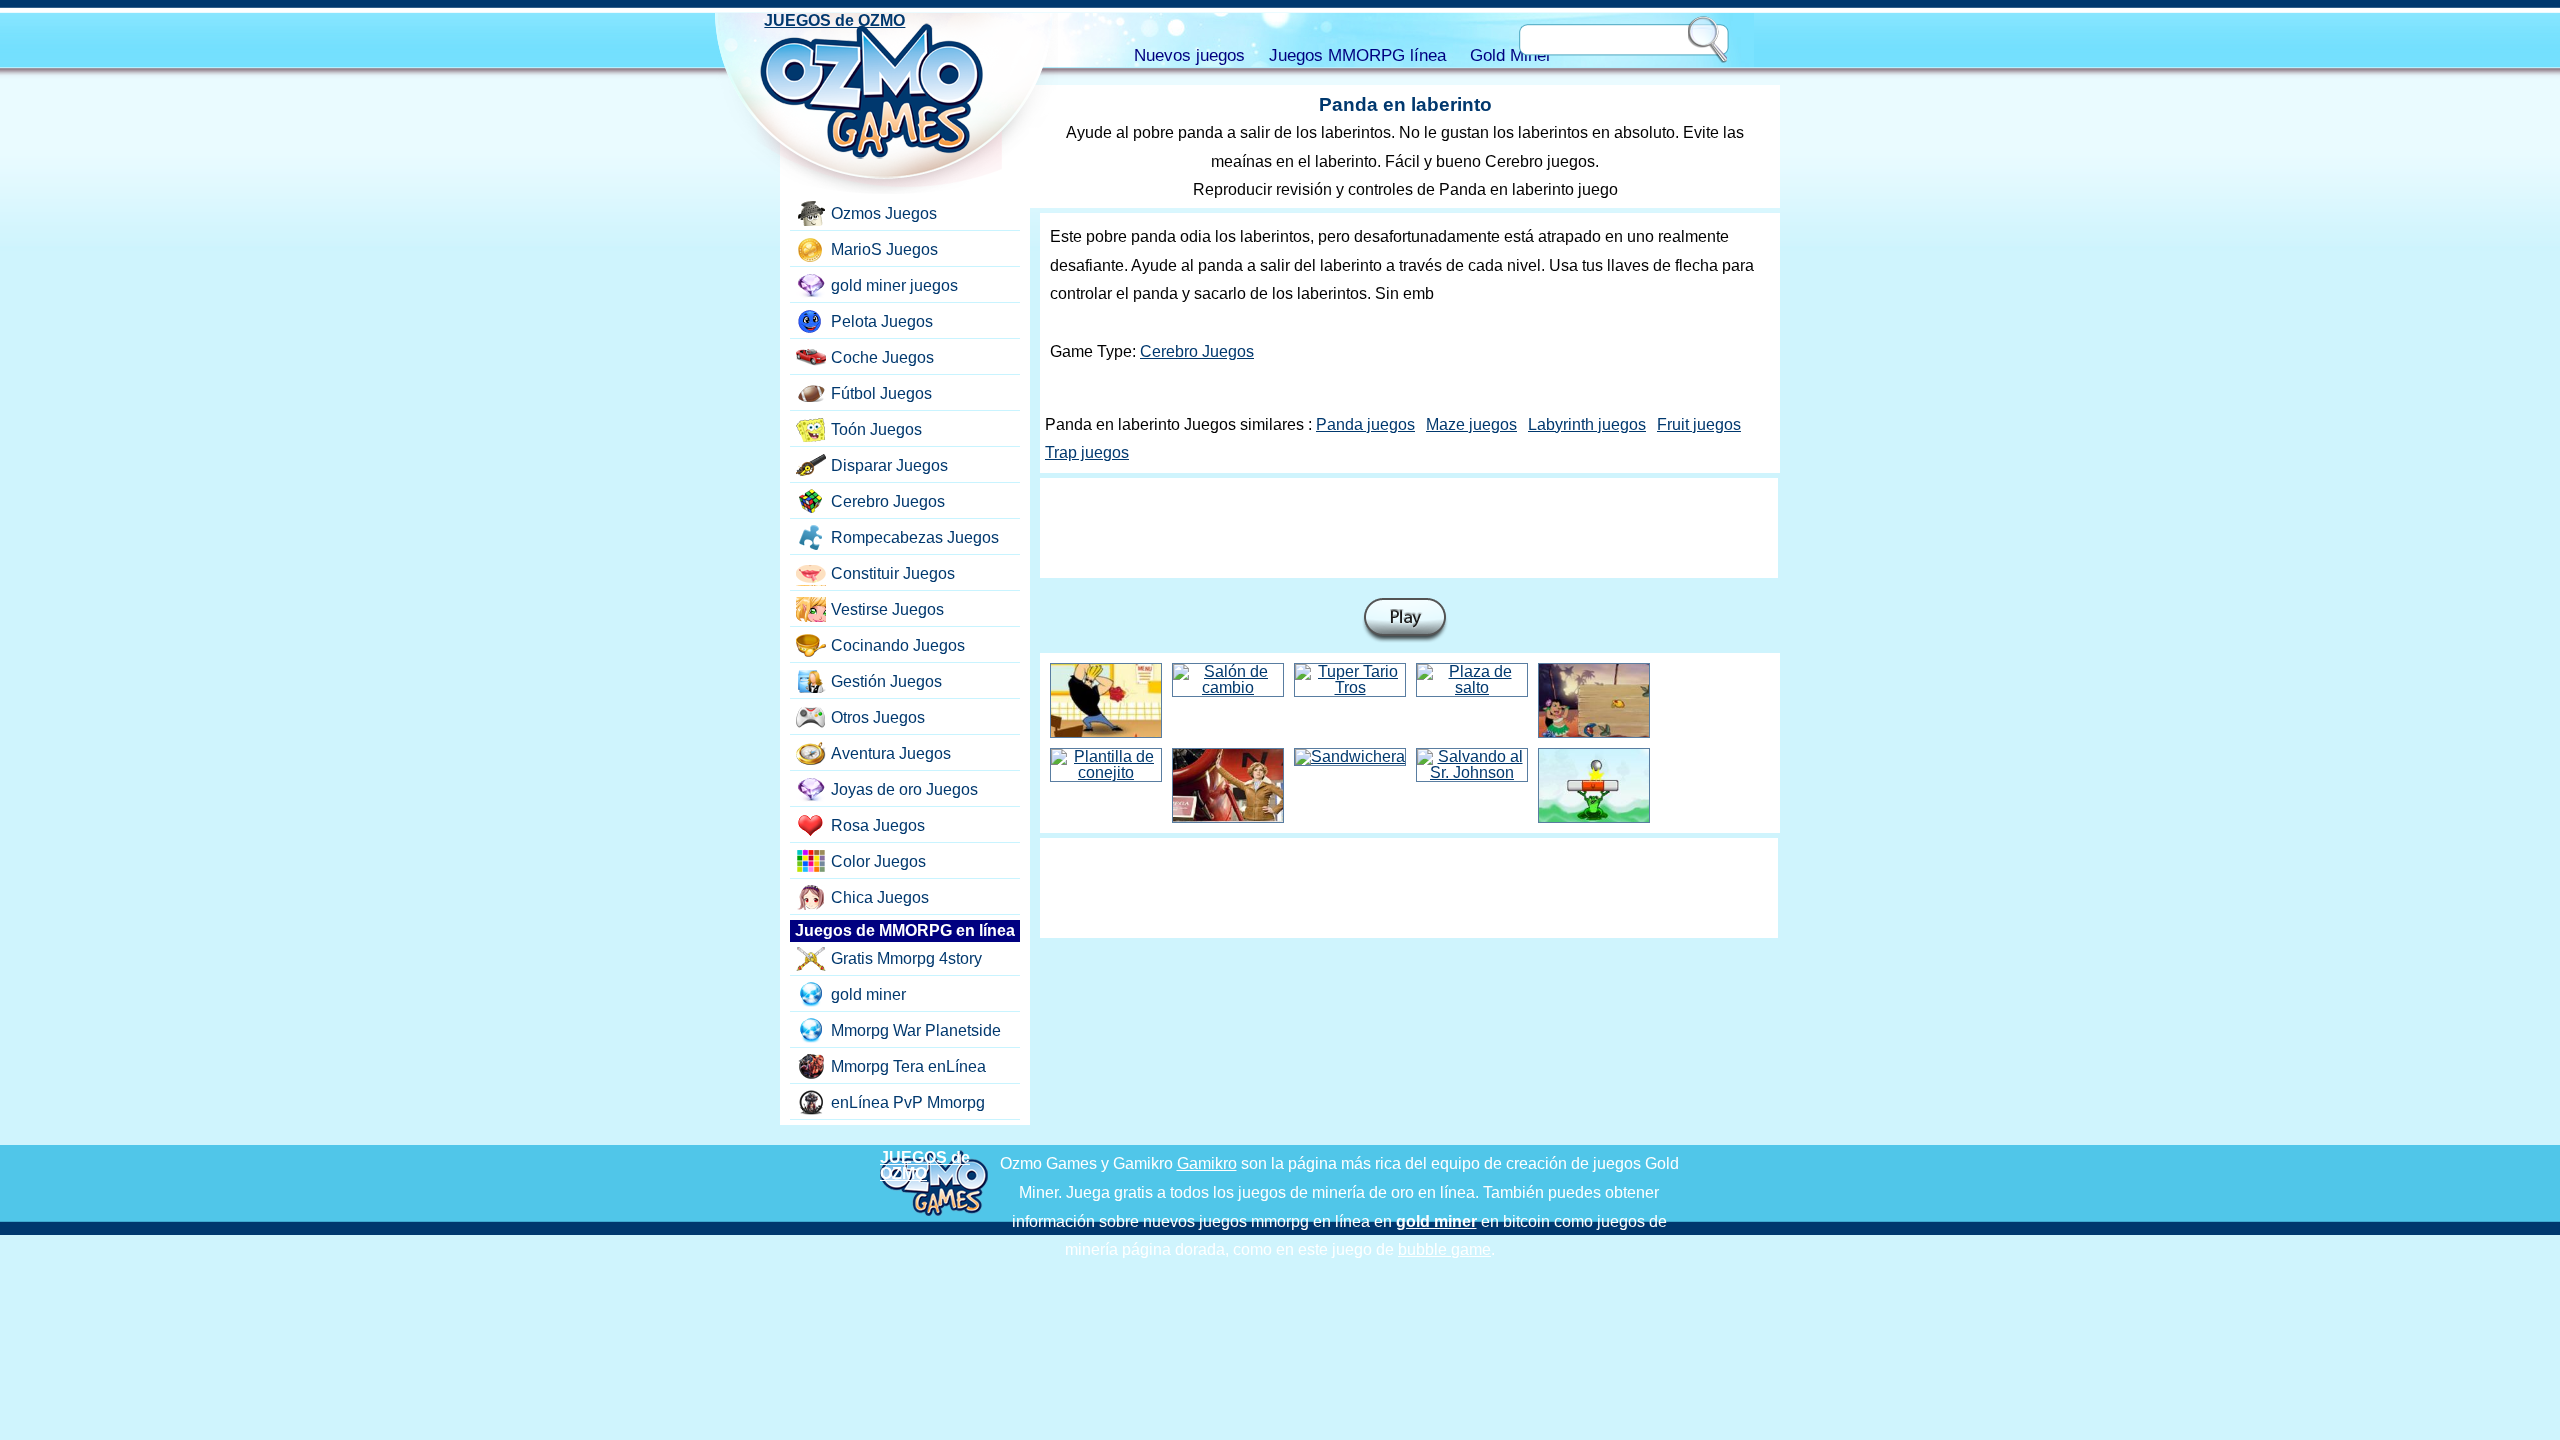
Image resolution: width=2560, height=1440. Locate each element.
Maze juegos (1471, 424)
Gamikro (1207, 1163)
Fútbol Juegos (881, 393)
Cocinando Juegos (898, 645)
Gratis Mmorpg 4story (906, 958)
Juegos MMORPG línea (1357, 55)
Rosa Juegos (878, 825)
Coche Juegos (882, 357)
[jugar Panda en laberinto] (1405, 620)
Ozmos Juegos (884, 213)
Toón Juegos (876, 429)
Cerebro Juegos (1197, 351)
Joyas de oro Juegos (904, 789)
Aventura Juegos (891, 753)
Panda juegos (1365, 424)
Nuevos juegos (1189, 55)
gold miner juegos (894, 285)
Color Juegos (878, 861)
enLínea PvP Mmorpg (908, 1102)
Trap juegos (1087, 452)
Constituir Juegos (893, 573)
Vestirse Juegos (887, 609)
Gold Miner (1511, 55)
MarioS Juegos (884, 249)
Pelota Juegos (882, 321)
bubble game (1444, 1249)
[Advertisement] (1409, 528)
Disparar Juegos (889, 465)
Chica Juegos (880, 897)
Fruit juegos (1699, 424)
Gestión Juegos (886, 681)
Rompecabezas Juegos (915, 537)
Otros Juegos (878, 717)
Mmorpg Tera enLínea (908, 1066)
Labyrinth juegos (1587, 424)
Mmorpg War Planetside (916, 1030)
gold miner (868, 994)
